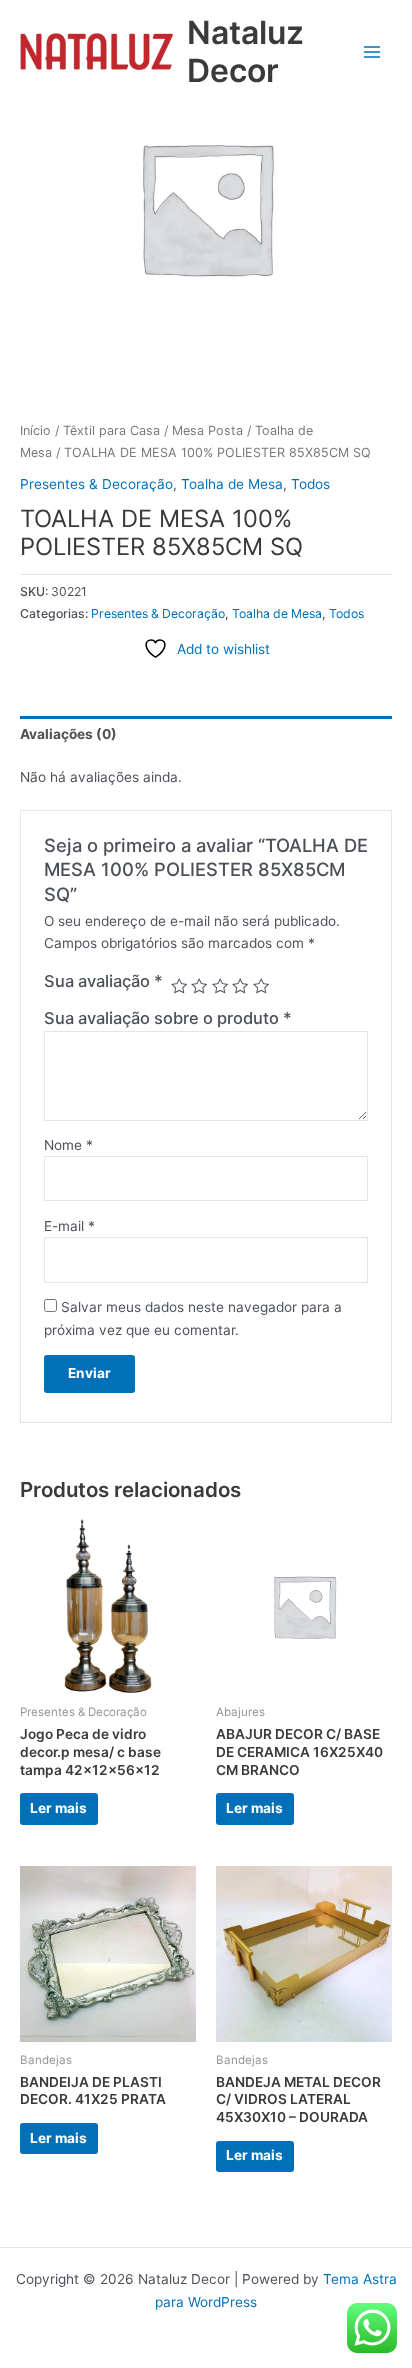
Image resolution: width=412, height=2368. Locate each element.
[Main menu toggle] (372, 51)
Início (35, 430)
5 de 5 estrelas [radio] (261, 986)
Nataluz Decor (245, 51)
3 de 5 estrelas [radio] (220, 986)
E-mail (69, 1226)
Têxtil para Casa (111, 430)
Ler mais (58, 1808)
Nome (68, 1145)
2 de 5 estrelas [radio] (199, 986)
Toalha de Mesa (232, 484)
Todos (310, 484)
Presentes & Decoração (96, 484)
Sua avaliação (103, 981)
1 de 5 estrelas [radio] (179, 986)
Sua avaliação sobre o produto (168, 1018)
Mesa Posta (207, 430)
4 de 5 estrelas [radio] (240, 986)
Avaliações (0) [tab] (68, 734)
